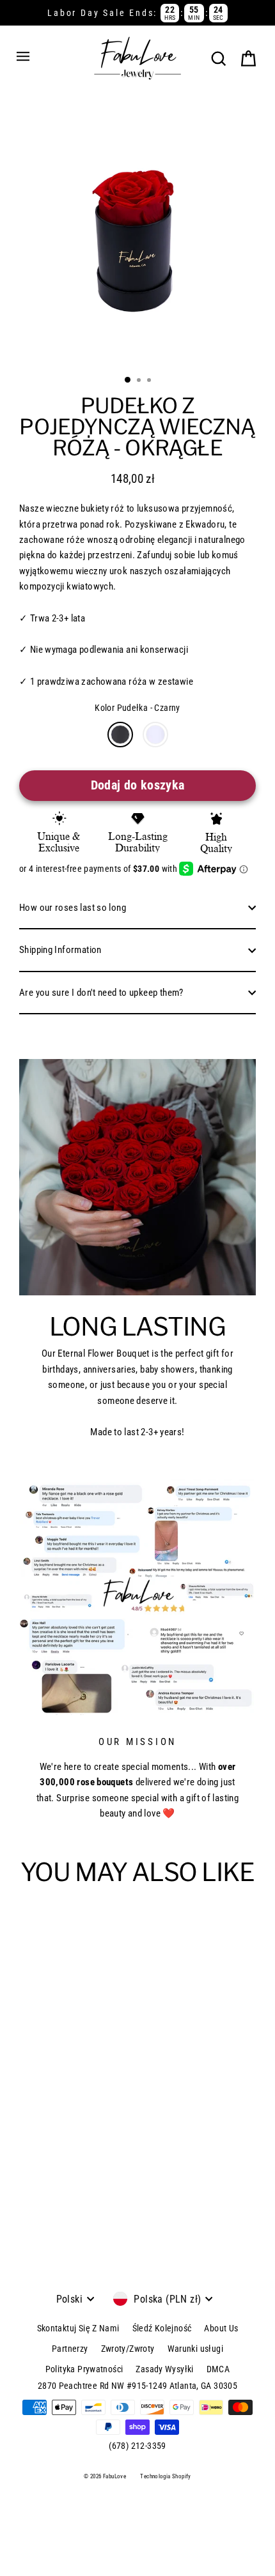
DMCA (218, 2369)
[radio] (120, 735)
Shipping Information (60, 950)
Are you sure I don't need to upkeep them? (101, 993)
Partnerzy (70, 2349)
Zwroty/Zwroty (128, 2349)
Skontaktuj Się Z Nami (78, 2328)
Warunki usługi (195, 2349)
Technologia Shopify (165, 2476)
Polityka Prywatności (84, 2369)
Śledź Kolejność (162, 2328)
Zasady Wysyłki (164, 2369)
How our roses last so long (73, 908)
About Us (221, 2328)
